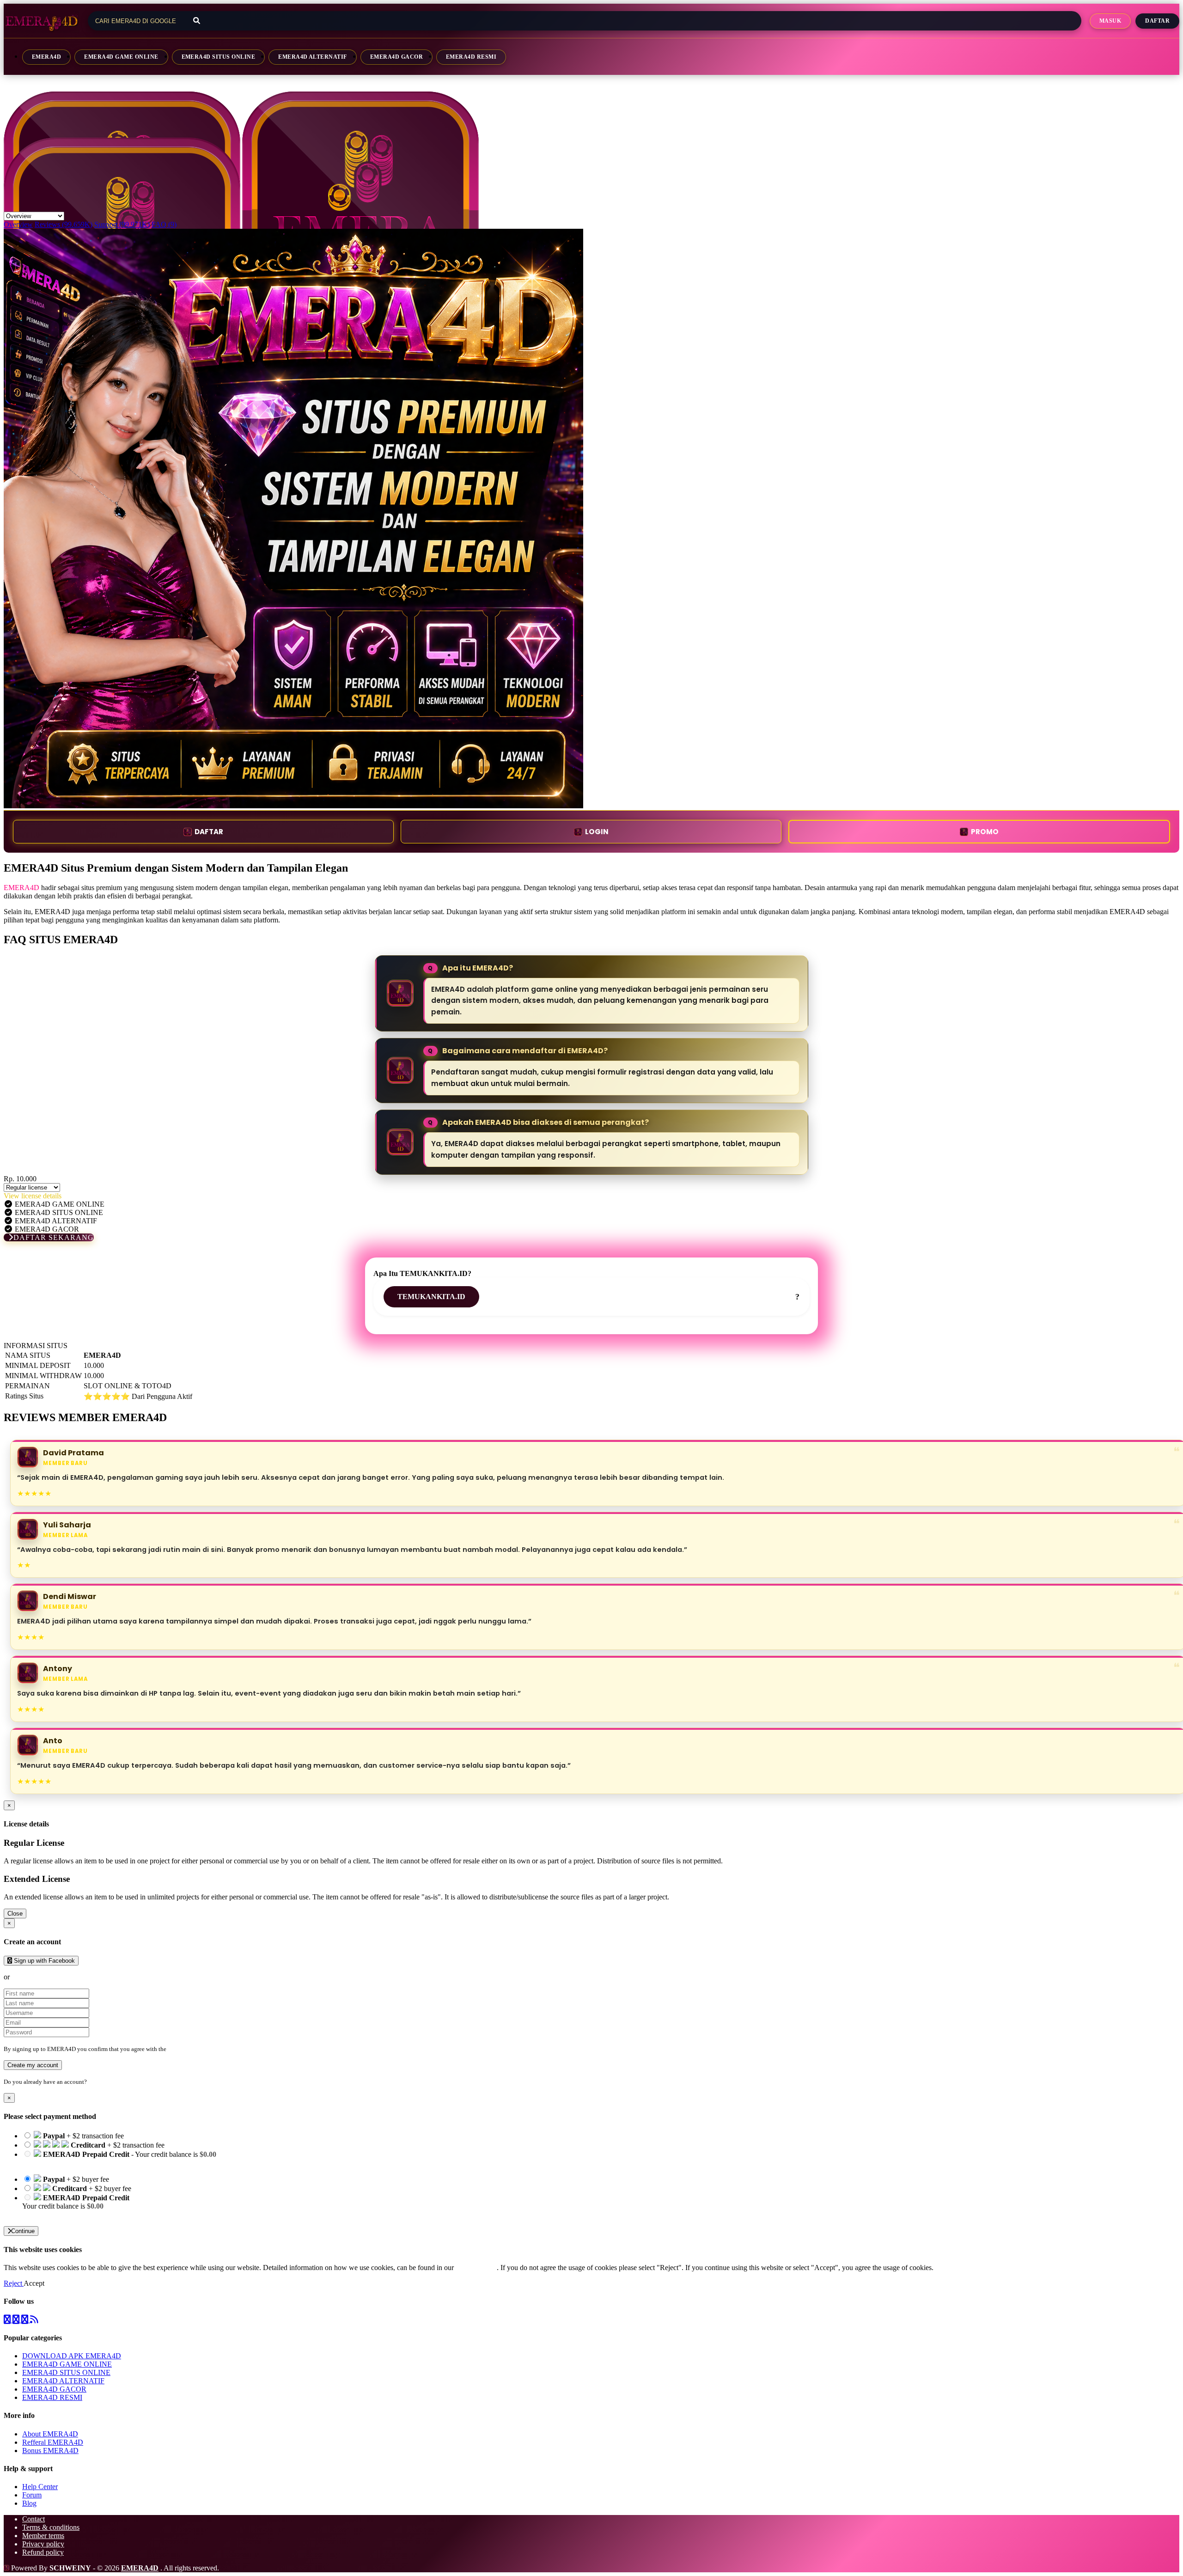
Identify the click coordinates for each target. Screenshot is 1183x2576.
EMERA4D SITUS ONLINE (219, 57)
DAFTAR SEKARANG (54, 1237)
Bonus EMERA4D (50, 2451)
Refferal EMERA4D (53, 2442)
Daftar (1157, 21)
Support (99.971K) (122, 224)
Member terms (43, 2536)
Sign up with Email (40, 1977)
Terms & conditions (51, 2527)
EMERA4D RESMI (471, 57)
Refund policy (43, 2552)
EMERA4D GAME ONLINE (121, 57)
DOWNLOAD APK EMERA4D (72, 2356)
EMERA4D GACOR (396, 57)
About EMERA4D (50, 2434)
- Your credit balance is (119, 2158)
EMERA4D (46, 57)
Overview (18, 224)
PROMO (985, 832)
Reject (14, 2283)
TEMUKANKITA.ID (431, 1297)
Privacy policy (43, 2544)
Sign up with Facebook (43, 1961)
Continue (23, 2231)
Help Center (40, 2487)
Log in (97, 2082)
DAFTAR (209, 832)
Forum (32, 2495)
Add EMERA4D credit (56, 2214)
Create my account (33, 2065)
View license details (33, 1196)
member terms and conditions (204, 2049)
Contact (34, 2519)
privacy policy (476, 2268)
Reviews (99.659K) (64, 224)
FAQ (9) (164, 224)
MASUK (1110, 21)
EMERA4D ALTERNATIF (313, 57)
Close (15, 1914)
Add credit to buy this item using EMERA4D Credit (98, 2163)
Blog (29, 2503)
